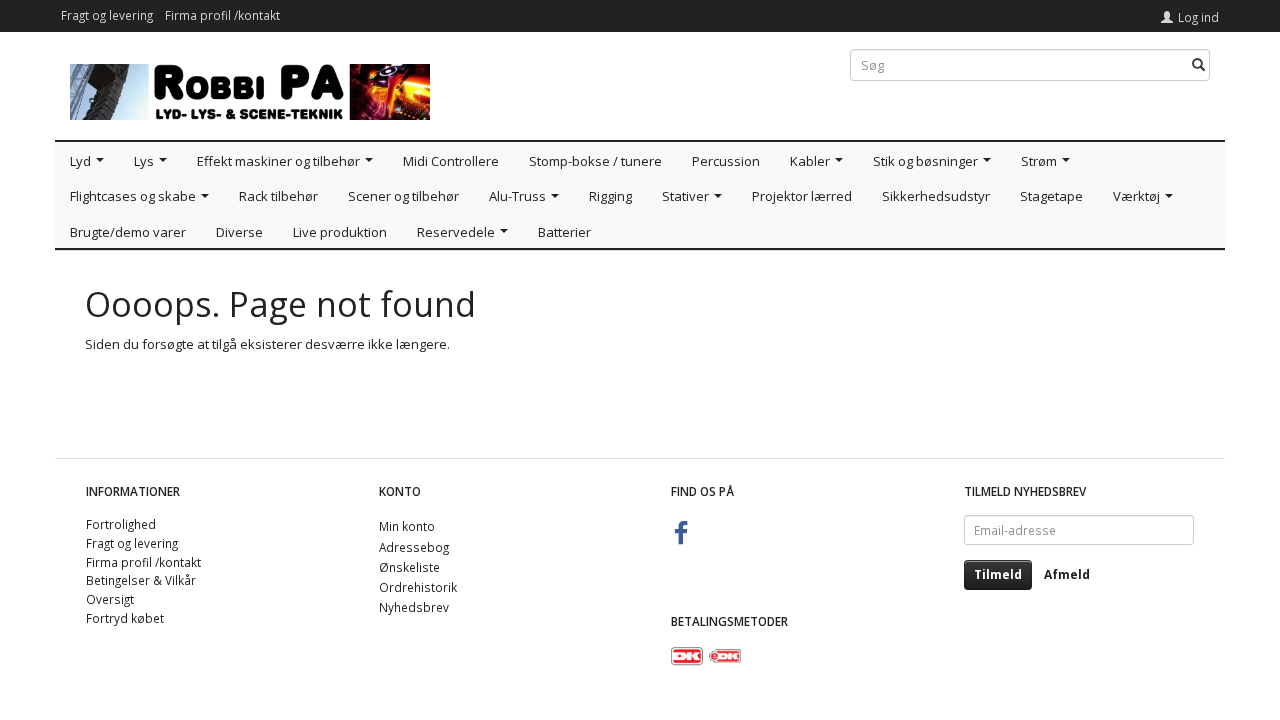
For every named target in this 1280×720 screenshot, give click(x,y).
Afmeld (1067, 574)
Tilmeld (998, 574)
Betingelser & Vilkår (141, 580)
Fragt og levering (107, 15)
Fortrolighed (121, 524)
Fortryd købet (125, 618)
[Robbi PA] (250, 87)
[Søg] (1198, 65)
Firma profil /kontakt (222, 15)
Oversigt (110, 599)
